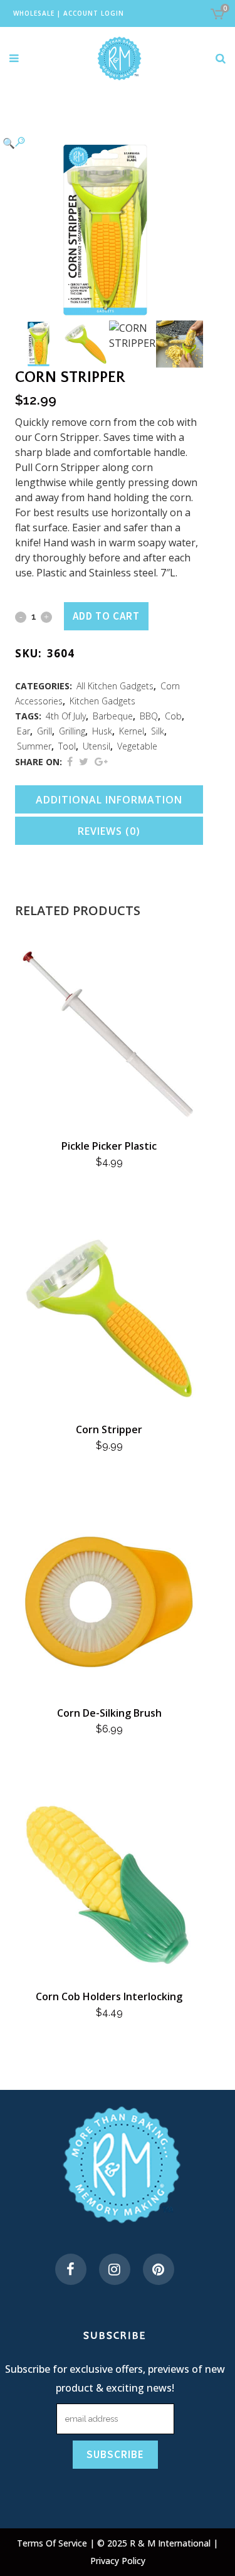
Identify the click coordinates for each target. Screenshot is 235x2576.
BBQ (149, 716)
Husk (102, 731)
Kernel (132, 731)
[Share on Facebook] (70, 761)
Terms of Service (53, 2543)
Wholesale (34, 13)
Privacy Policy (118, 2561)
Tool (67, 746)
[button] (97, 142)
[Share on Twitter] (84, 761)
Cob (173, 716)
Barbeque (113, 716)
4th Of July (66, 716)
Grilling (72, 731)
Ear (23, 731)
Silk (158, 731)
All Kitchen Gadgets (115, 686)
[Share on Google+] (101, 761)
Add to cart (106, 616)
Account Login (94, 13)
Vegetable (137, 746)
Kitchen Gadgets (102, 701)
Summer (34, 746)
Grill (44, 731)
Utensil (97, 746)
